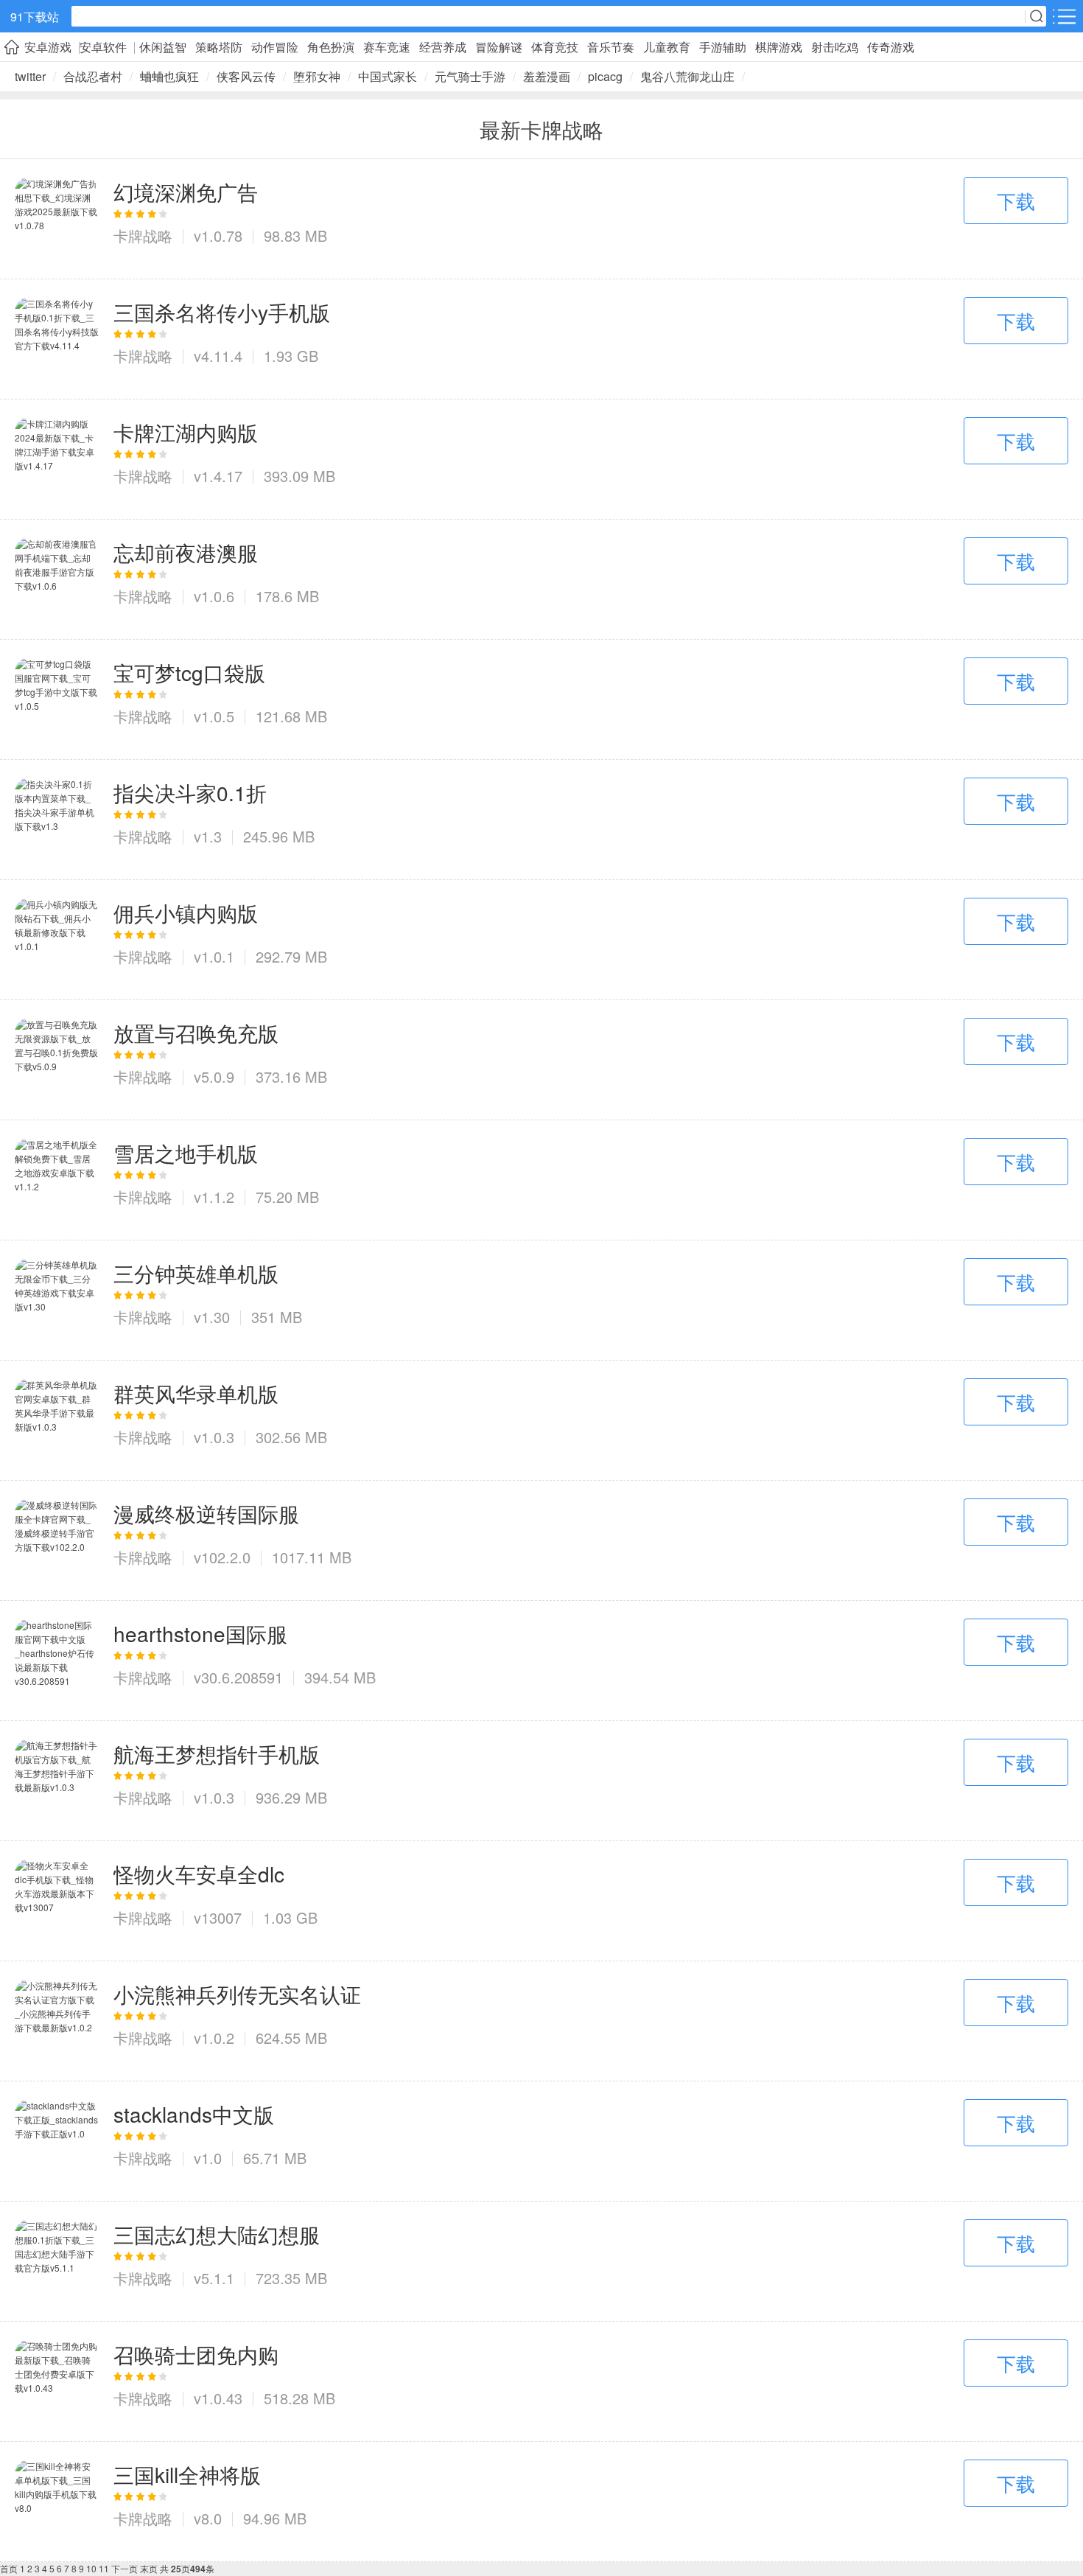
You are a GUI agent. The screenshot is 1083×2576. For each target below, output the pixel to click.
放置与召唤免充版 (196, 1033)
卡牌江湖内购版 (186, 432)
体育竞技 (555, 47)
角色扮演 (331, 47)
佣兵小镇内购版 (186, 912)
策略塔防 (219, 47)
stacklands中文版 (194, 2114)
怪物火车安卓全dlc (199, 1874)
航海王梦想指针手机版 (217, 1753)
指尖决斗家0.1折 (190, 792)
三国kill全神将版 (187, 2474)
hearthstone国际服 (200, 1633)
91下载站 (35, 17)
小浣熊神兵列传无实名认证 (237, 1994)
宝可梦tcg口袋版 (189, 672)
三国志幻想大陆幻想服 (217, 2234)
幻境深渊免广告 (186, 192)
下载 (1016, 200)
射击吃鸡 (835, 47)
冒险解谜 (499, 47)
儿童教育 (667, 47)
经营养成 (443, 47)
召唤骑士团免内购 (196, 2354)
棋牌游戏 (779, 47)
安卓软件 (103, 47)
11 (104, 2568)
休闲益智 (163, 47)
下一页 (125, 2568)
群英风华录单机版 (196, 1393)
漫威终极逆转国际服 (206, 1513)
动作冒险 (275, 47)
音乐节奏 (611, 47)
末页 (149, 2568)
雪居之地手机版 (186, 1153)
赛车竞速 (387, 47)
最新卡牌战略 (541, 129)
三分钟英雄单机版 (196, 1273)
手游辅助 (723, 47)
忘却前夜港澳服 (186, 552)
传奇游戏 (891, 47)
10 (91, 2568)
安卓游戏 (48, 47)
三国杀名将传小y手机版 (222, 312)
